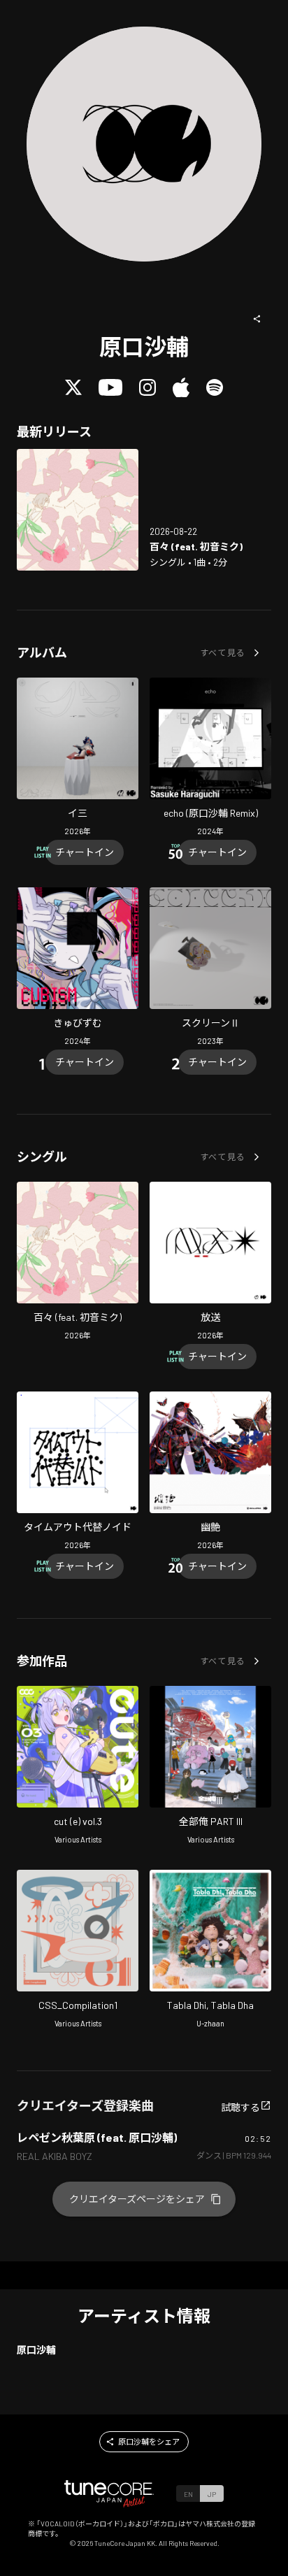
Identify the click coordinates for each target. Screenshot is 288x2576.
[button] (257, 319)
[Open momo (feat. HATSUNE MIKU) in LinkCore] (78, 510)
